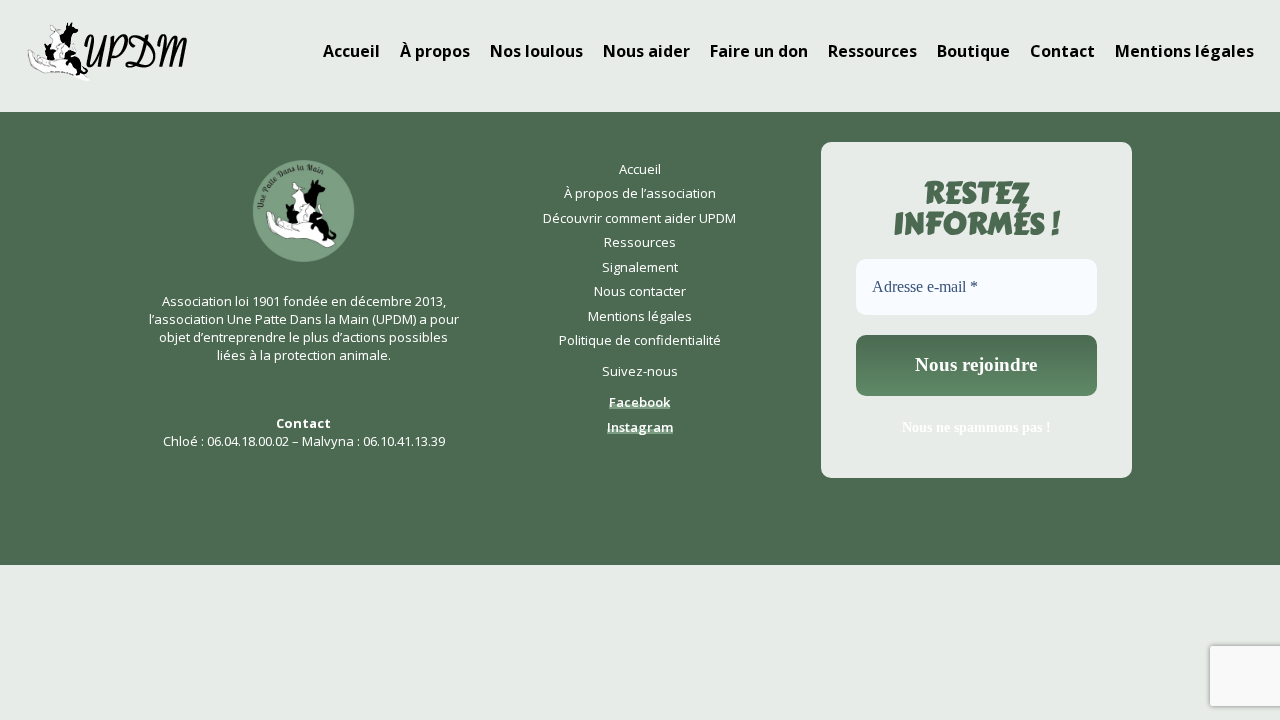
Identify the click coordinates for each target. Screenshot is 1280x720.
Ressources (872, 51)
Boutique (973, 51)
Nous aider (646, 51)
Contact (1062, 51)
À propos (435, 51)
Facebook (639, 402)
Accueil (351, 51)
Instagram (640, 427)
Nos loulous (536, 51)
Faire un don (759, 51)
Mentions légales (1184, 51)
